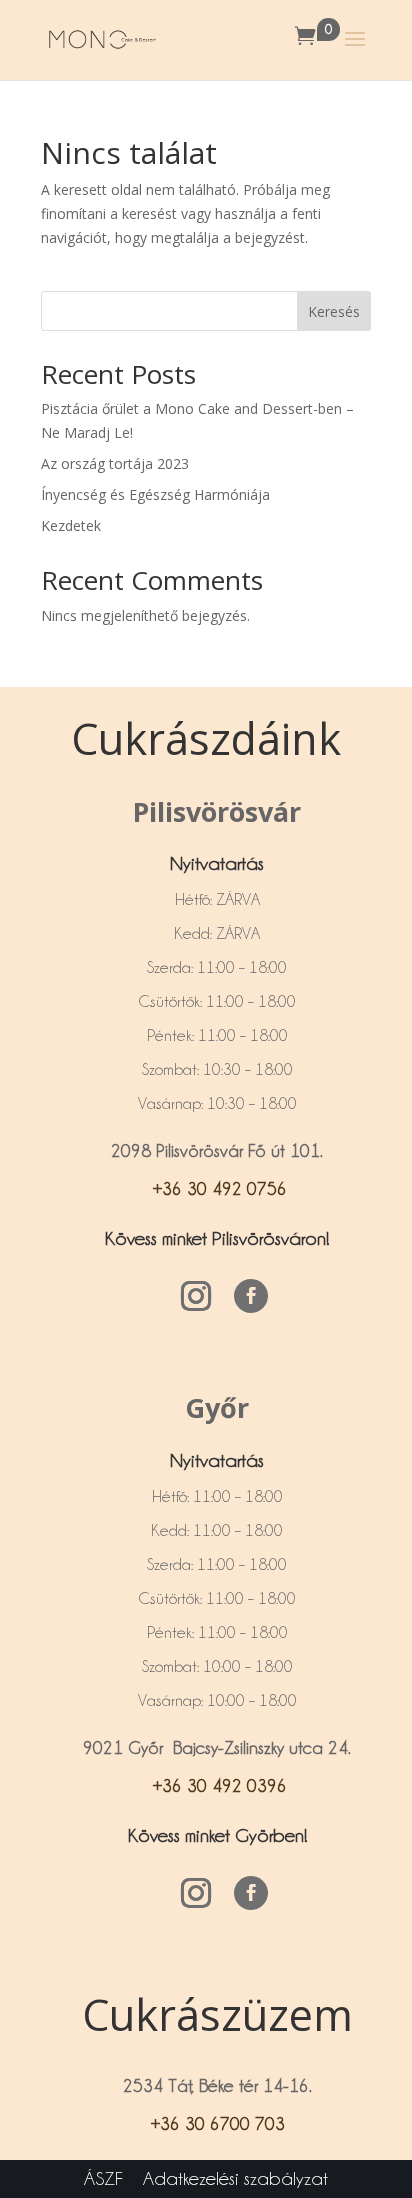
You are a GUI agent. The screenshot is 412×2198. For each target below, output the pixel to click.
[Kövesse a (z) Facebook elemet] (251, 1296)
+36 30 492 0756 (217, 1188)
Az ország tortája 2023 (115, 463)
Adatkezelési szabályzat (235, 2178)
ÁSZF (103, 2178)
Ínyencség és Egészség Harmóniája (155, 494)
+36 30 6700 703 (218, 2123)
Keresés (334, 311)
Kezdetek (71, 525)
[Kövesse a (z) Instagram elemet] (196, 1296)
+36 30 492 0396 (217, 1785)
